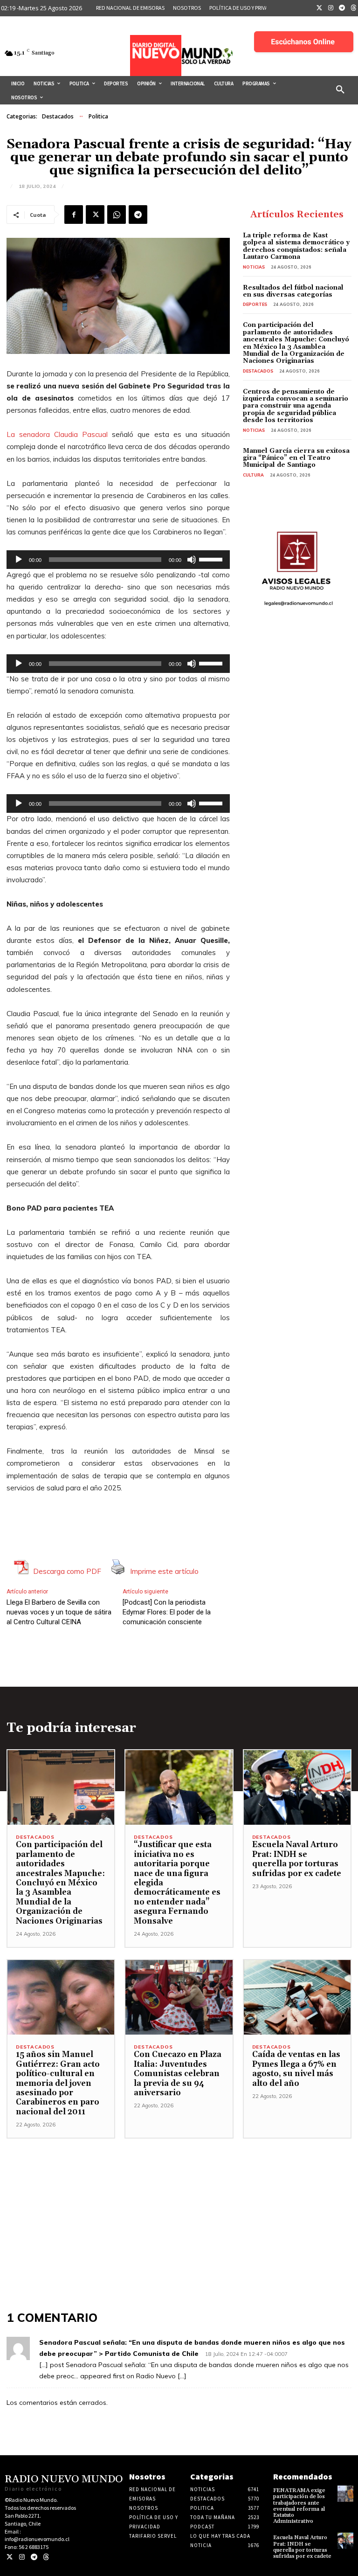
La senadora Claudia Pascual (57, 434)
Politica (98, 116)
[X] (95, 215)
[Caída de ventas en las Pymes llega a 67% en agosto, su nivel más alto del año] (297, 1998)
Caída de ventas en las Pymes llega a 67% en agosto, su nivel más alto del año (296, 2069)
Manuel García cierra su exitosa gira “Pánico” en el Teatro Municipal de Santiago (296, 458)
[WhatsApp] (117, 215)
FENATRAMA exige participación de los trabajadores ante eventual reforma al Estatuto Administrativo (299, 2506)
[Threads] (46, 2557)
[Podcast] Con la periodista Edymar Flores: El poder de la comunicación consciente (167, 1612)
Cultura (253, 475)
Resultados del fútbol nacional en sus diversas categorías (293, 291)
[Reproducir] (19, 560)
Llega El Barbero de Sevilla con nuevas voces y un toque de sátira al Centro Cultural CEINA (59, 1612)
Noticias (254, 267)
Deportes (255, 304)
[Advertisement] (179, 2204)
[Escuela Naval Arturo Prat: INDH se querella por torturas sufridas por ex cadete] (297, 1788)
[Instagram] (331, 8)
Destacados (58, 116)
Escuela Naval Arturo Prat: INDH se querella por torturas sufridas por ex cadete (297, 1859)
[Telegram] (342, 8)
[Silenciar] (192, 560)
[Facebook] (74, 215)
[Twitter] (319, 8)
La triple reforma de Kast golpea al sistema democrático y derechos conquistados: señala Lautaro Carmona (296, 246)
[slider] (212, 559)
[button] (340, 90)
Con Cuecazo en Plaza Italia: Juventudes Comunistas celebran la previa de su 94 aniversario (178, 2074)
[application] (118, 560)
